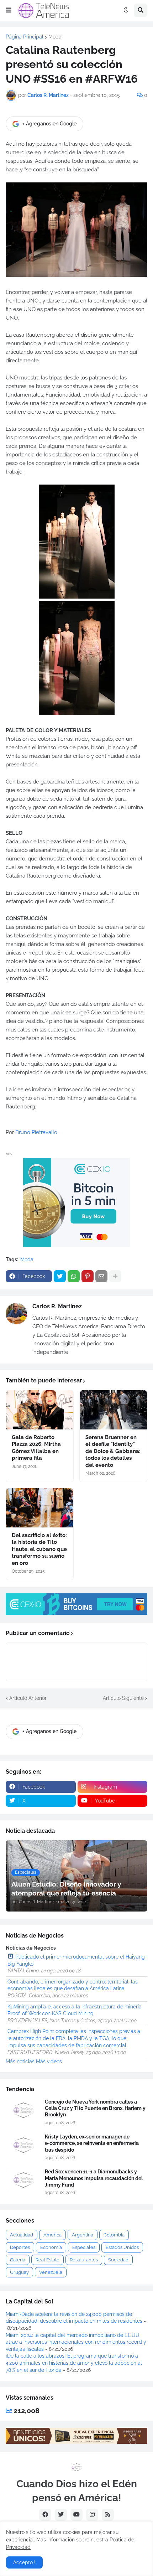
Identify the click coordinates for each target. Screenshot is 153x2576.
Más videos (49, 2062)
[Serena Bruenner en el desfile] (113, 1410)
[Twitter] (60, 1276)
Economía (51, 2247)
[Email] (101, 1276)
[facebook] (45, 2515)
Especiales (84, 2247)
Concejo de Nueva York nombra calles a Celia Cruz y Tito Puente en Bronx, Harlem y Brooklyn (95, 2108)
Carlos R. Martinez (57, 1306)
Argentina (83, 2235)
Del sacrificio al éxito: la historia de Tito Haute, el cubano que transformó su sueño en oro (39, 1549)
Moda (55, 37)
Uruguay (19, 2272)
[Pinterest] (88, 1276)
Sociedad (118, 2260)
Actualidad (22, 2235)
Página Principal (25, 37)
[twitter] (61, 2515)
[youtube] (76, 2515)
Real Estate (48, 2260)
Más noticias (20, 2062)
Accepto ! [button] (24, 2562)
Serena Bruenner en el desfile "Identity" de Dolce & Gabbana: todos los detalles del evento (113, 1451)
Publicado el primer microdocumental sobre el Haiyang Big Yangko (76, 1960)
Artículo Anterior (28, 1698)
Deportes (20, 2247)
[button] (9, 10)
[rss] (108, 2515)
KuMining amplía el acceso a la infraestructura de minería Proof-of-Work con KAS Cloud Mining (75, 2010)
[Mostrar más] (115, 1276)
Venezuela (51, 2272)
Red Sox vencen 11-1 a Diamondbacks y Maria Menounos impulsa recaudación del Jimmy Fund (94, 2178)
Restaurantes (84, 2260)
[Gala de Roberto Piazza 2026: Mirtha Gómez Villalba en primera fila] (40, 1410)
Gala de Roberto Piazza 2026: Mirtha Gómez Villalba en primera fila (36, 1448)
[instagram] (92, 2515)
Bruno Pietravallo (36, 1132)
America (52, 2235)
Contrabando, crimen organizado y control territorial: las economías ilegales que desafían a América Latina (73, 1985)
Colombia (114, 2235)
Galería (18, 2260)
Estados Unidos (122, 2247)
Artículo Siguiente (123, 1698)
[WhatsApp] (74, 1276)
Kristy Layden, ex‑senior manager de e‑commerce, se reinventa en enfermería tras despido (92, 2143)
